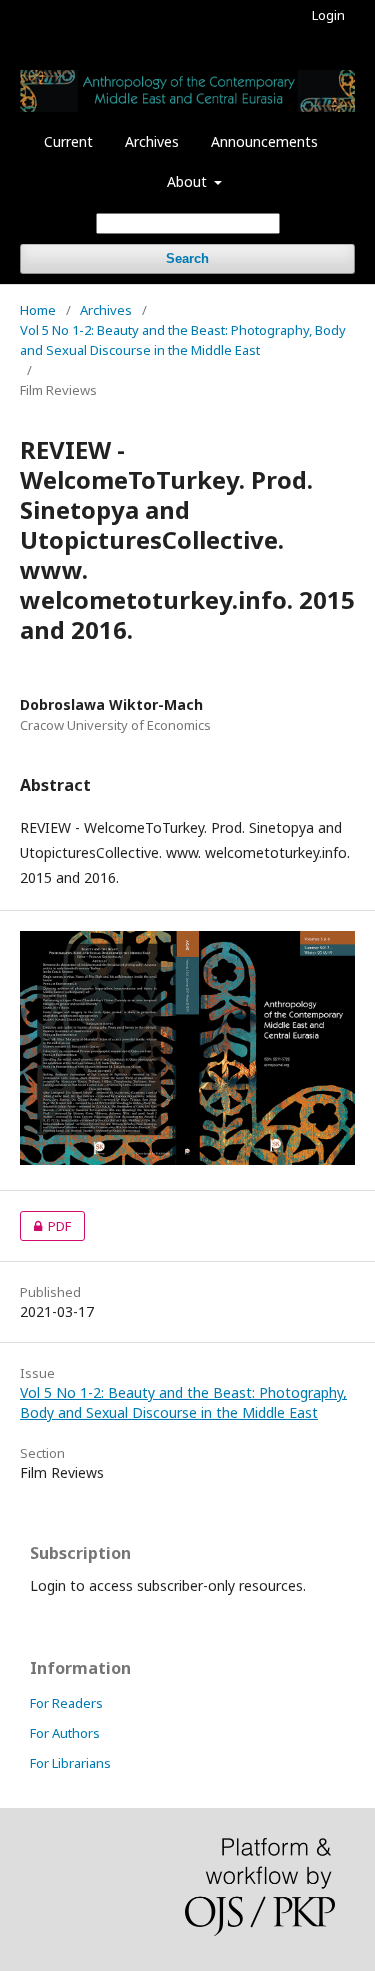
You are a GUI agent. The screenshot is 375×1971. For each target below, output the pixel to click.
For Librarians (70, 1763)
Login (328, 15)
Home (38, 310)
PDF (45, 1226)
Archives (152, 141)
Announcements (264, 141)
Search (187, 258)
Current (68, 141)
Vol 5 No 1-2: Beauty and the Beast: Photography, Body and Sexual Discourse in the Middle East (183, 340)
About (189, 181)
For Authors (65, 1733)
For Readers (66, 1703)
